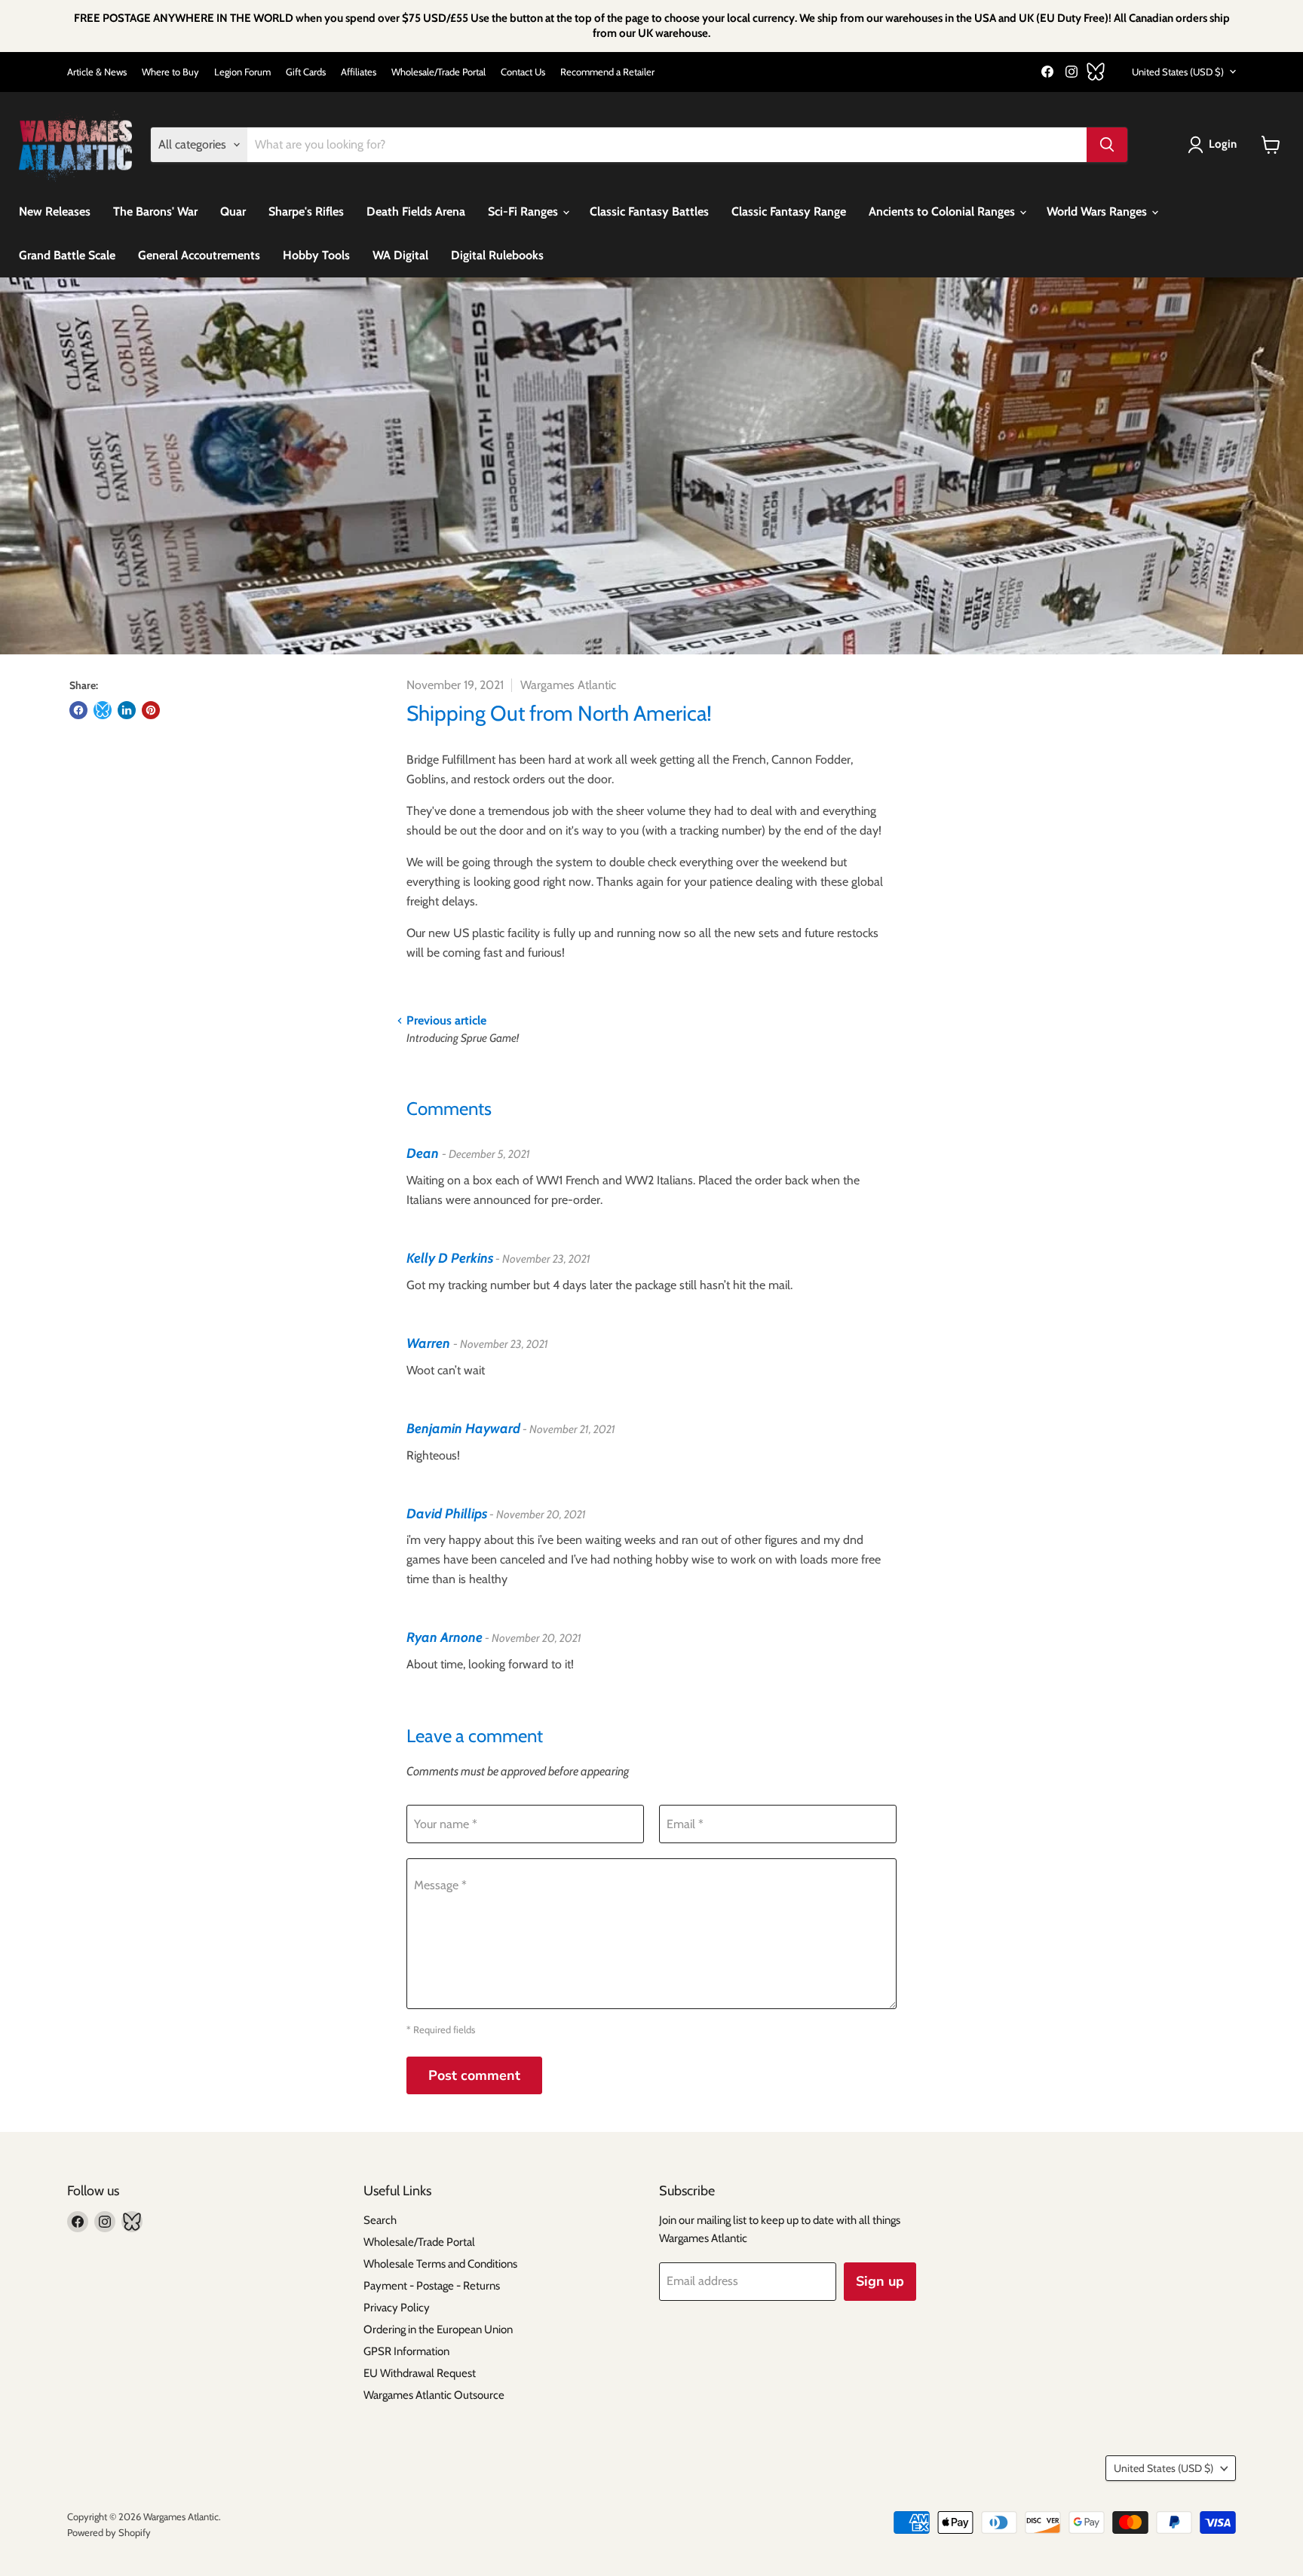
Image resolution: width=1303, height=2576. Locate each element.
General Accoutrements (199, 255)
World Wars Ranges (1098, 211)
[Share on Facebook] (78, 710)
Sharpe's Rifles (306, 211)
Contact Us (523, 72)
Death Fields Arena (416, 211)
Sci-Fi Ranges (524, 211)
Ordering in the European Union (438, 2329)
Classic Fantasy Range (789, 211)
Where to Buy (170, 72)
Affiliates (359, 72)
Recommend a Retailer (607, 72)
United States (1178, 72)
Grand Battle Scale (67, 255)
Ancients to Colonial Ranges (943, 211)
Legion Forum (242, 72)
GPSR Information (406, 2351)
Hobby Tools (316, 255)
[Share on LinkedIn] (127, 710)
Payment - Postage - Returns (432, 2286)
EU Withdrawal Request (420, 2373)
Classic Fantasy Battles (649, 211)
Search (380, 2220)
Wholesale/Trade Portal (438, 72)
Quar (233, 211)
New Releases (55, 211)
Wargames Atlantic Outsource (434, 2395)
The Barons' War (155, 211)
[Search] (1107, 145)
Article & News (97, 72)
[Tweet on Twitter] (103, 710)
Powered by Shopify (109, 2532)
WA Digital (400, 255)
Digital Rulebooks (497, 255)
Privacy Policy (397, 2308)
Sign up (880, 2281)
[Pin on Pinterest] (151, 710)
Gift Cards (306, 72)
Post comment (474, 2075)
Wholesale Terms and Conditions (440, 2264)
